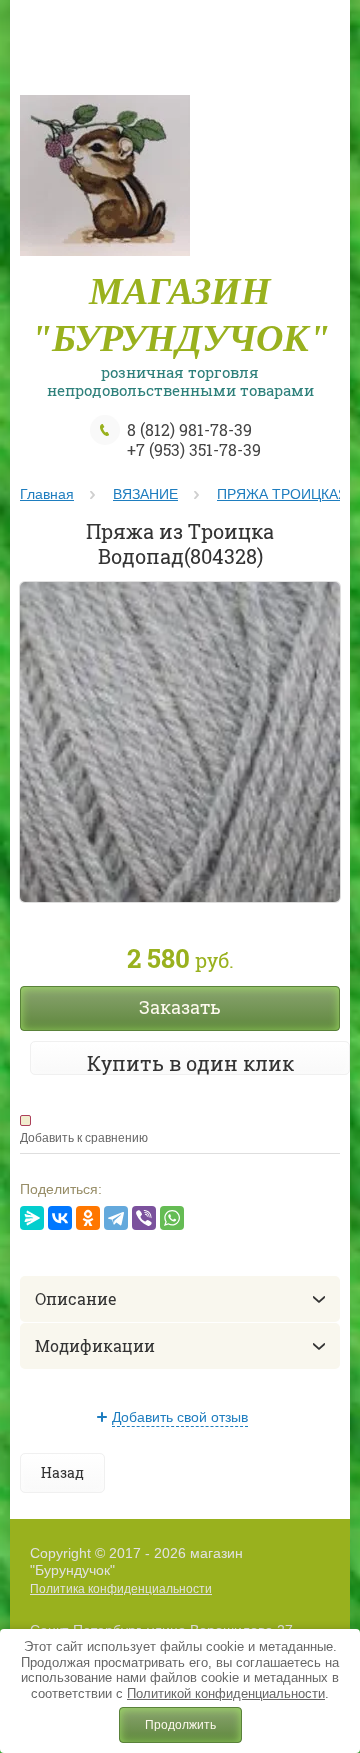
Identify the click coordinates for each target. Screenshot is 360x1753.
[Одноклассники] (88, 1218)
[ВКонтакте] (60, 1218)
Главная (47, 494)
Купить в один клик (190, 1063)
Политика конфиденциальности (121, 1589)
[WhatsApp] (172, 1218)
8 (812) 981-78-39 (189, 429)
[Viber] (144, 1218)
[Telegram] (116, 1218)
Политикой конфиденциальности (226, 1693)
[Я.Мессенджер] (32, 1218)
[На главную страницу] (105, 181)
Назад (62, 1472)
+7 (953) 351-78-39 (194, 449)
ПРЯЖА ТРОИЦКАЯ (282, 494)
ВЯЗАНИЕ (145, 494)
